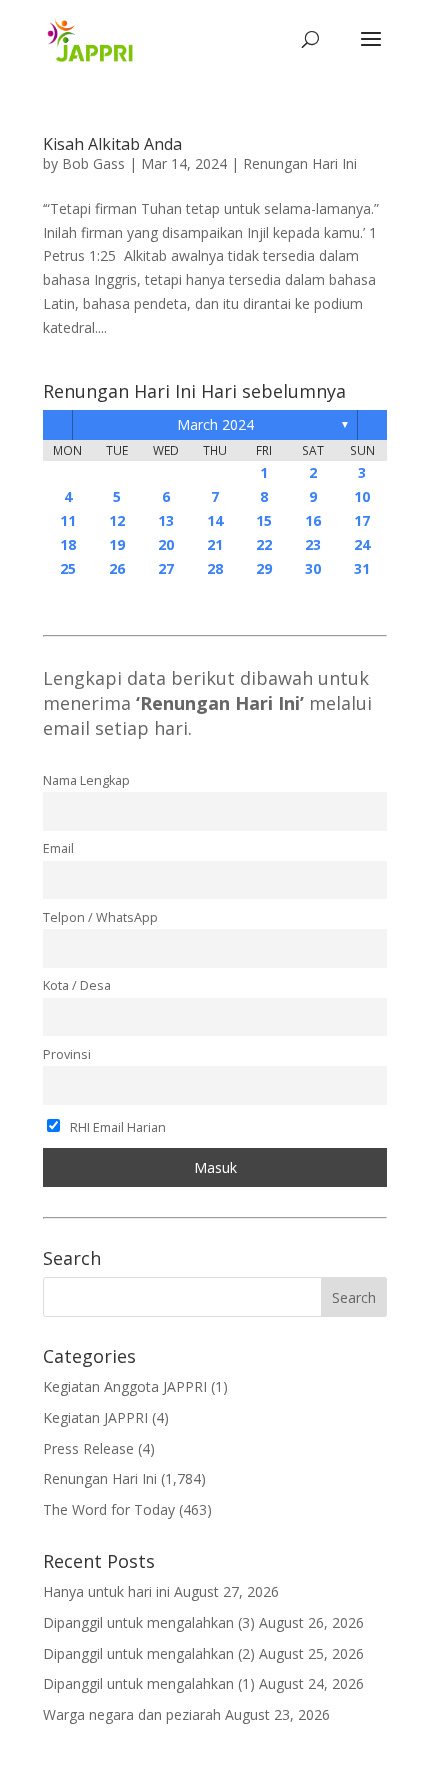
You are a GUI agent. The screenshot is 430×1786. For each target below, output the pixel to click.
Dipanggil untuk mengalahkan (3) (149, 1622)
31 (362, 568)
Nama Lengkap (86, 780)
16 (313, 520)
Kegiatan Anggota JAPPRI (125, 1386)
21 (215, 544)
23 (313, 544)
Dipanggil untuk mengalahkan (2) (149, 1653)
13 (166, 520)
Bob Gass (93, 163)
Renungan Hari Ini (300, 163)
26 (117, 568)
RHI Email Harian (116, 1127)
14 (215, 520)
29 (264, 568)
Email (58, 848)
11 (68, 520)
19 (117, 544)
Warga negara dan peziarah (132, 1714)
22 (264, 544)
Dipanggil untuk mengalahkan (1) (149, 1683)
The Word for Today (109, 1509)
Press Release (88, 1448)
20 (166, 544)
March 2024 (215, 424)
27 (166, 568)
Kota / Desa (77, 985)
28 (215, 568)
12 (117, 520)
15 (264, 520)
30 (313, 568)
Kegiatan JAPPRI (95, 1417)
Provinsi (67, 1054)
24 (362, 544)
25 (68, 568)
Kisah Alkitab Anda (112, 144)
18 (68, 544)
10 (362, 496)
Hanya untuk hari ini (106, 1591)
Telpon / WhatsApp (100, 917)
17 (362, 520)
